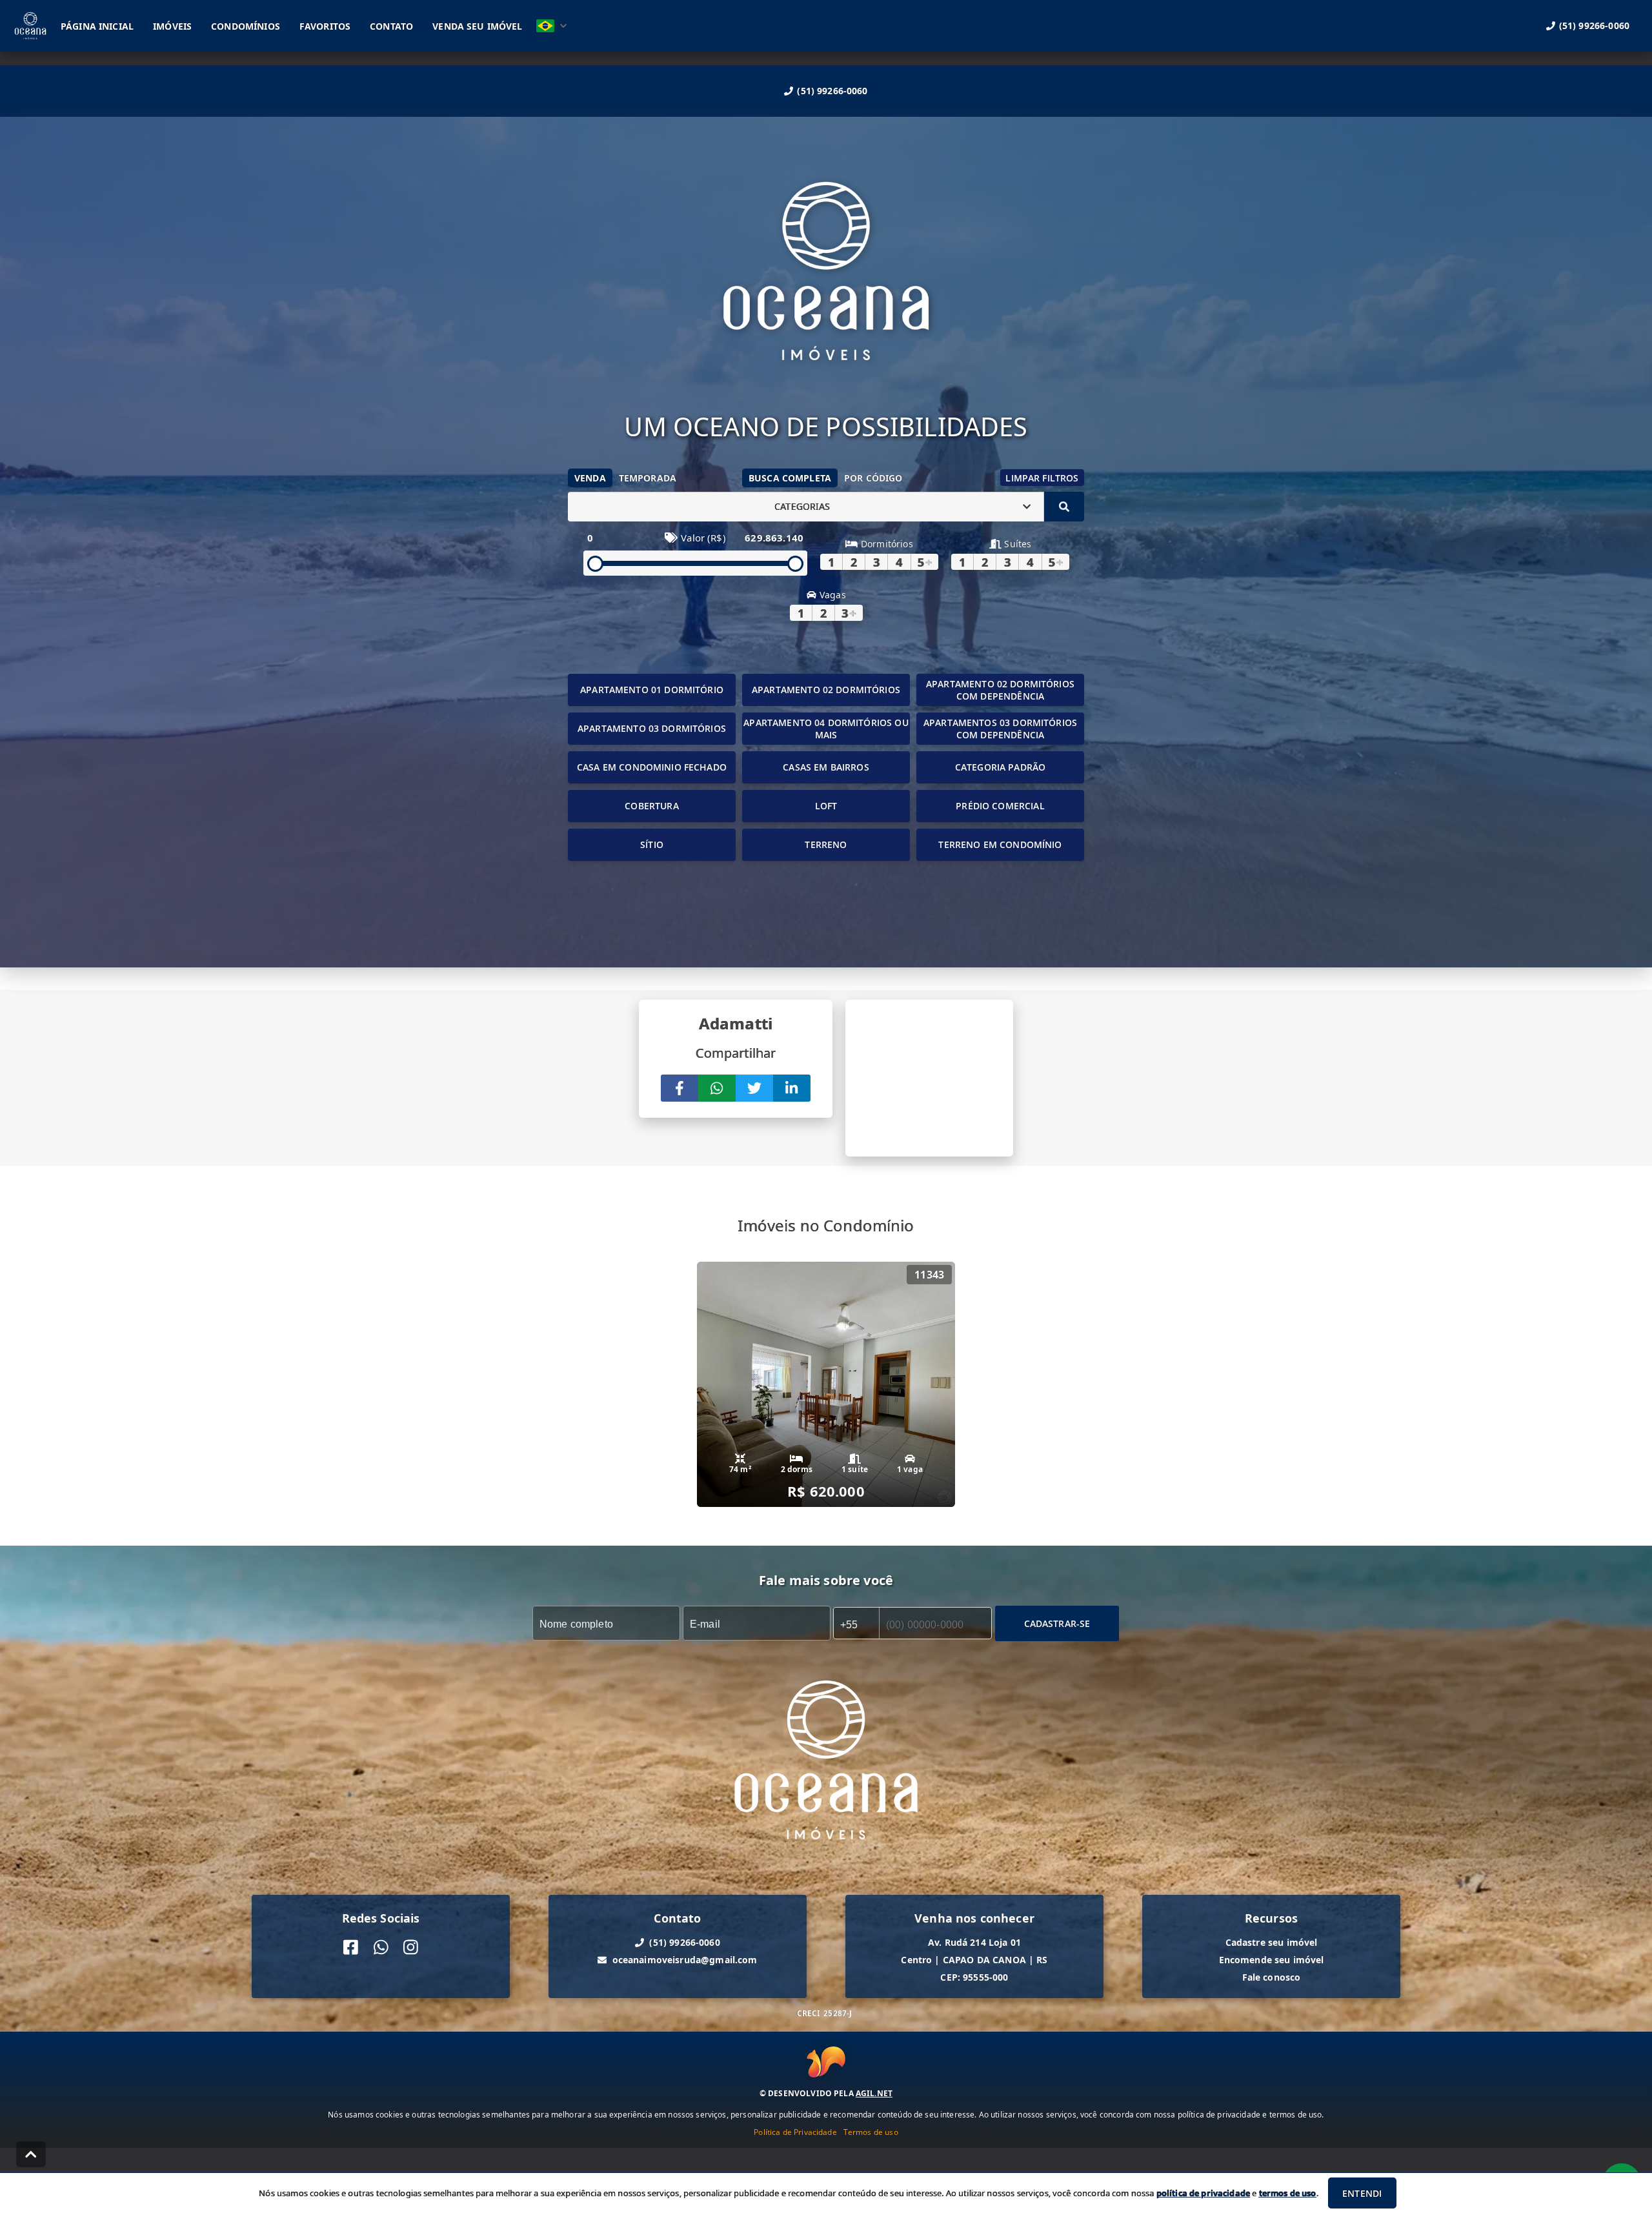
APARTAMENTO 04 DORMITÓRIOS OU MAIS (826, 729)
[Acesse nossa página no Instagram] (411, 1947)
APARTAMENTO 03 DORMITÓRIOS (652, 728)
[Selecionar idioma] (552, 26)
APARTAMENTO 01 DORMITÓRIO (652, 690)
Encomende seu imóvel (1272, 1960)
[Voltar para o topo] (31, 2154)
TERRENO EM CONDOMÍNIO (1000, 844)
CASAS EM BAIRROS (826, 767)
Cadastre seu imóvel (1272, 1942)
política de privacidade (1203, 2193)
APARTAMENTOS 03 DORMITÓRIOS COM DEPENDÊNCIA (1000, 729)
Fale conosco (1272, 1977)
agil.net (874, 2093)
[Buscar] (1064, 507)
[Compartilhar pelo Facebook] (680, 1088)
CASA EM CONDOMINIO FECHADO (652, 767)
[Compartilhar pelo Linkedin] (792, 1088)
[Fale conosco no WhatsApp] (381, 1947)
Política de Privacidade (795, 2132)
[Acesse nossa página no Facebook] (351, 1947)
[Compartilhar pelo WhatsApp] (717, 1088)
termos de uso (1288, 2193)
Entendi (1362, 2193)
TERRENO (826, 844)
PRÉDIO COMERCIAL (1000, 806)
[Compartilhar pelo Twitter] (754, 1088)
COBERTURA (651, 806)
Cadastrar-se (1057, 1623)
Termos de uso (871, 2132)
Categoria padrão (1000, 767)
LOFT (826, 806)
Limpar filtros (1042, 478)
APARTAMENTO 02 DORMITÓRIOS (826, 690)
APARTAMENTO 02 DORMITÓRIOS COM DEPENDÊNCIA (1000, 690)
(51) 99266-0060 (832, 91)
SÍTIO (652, 844)
